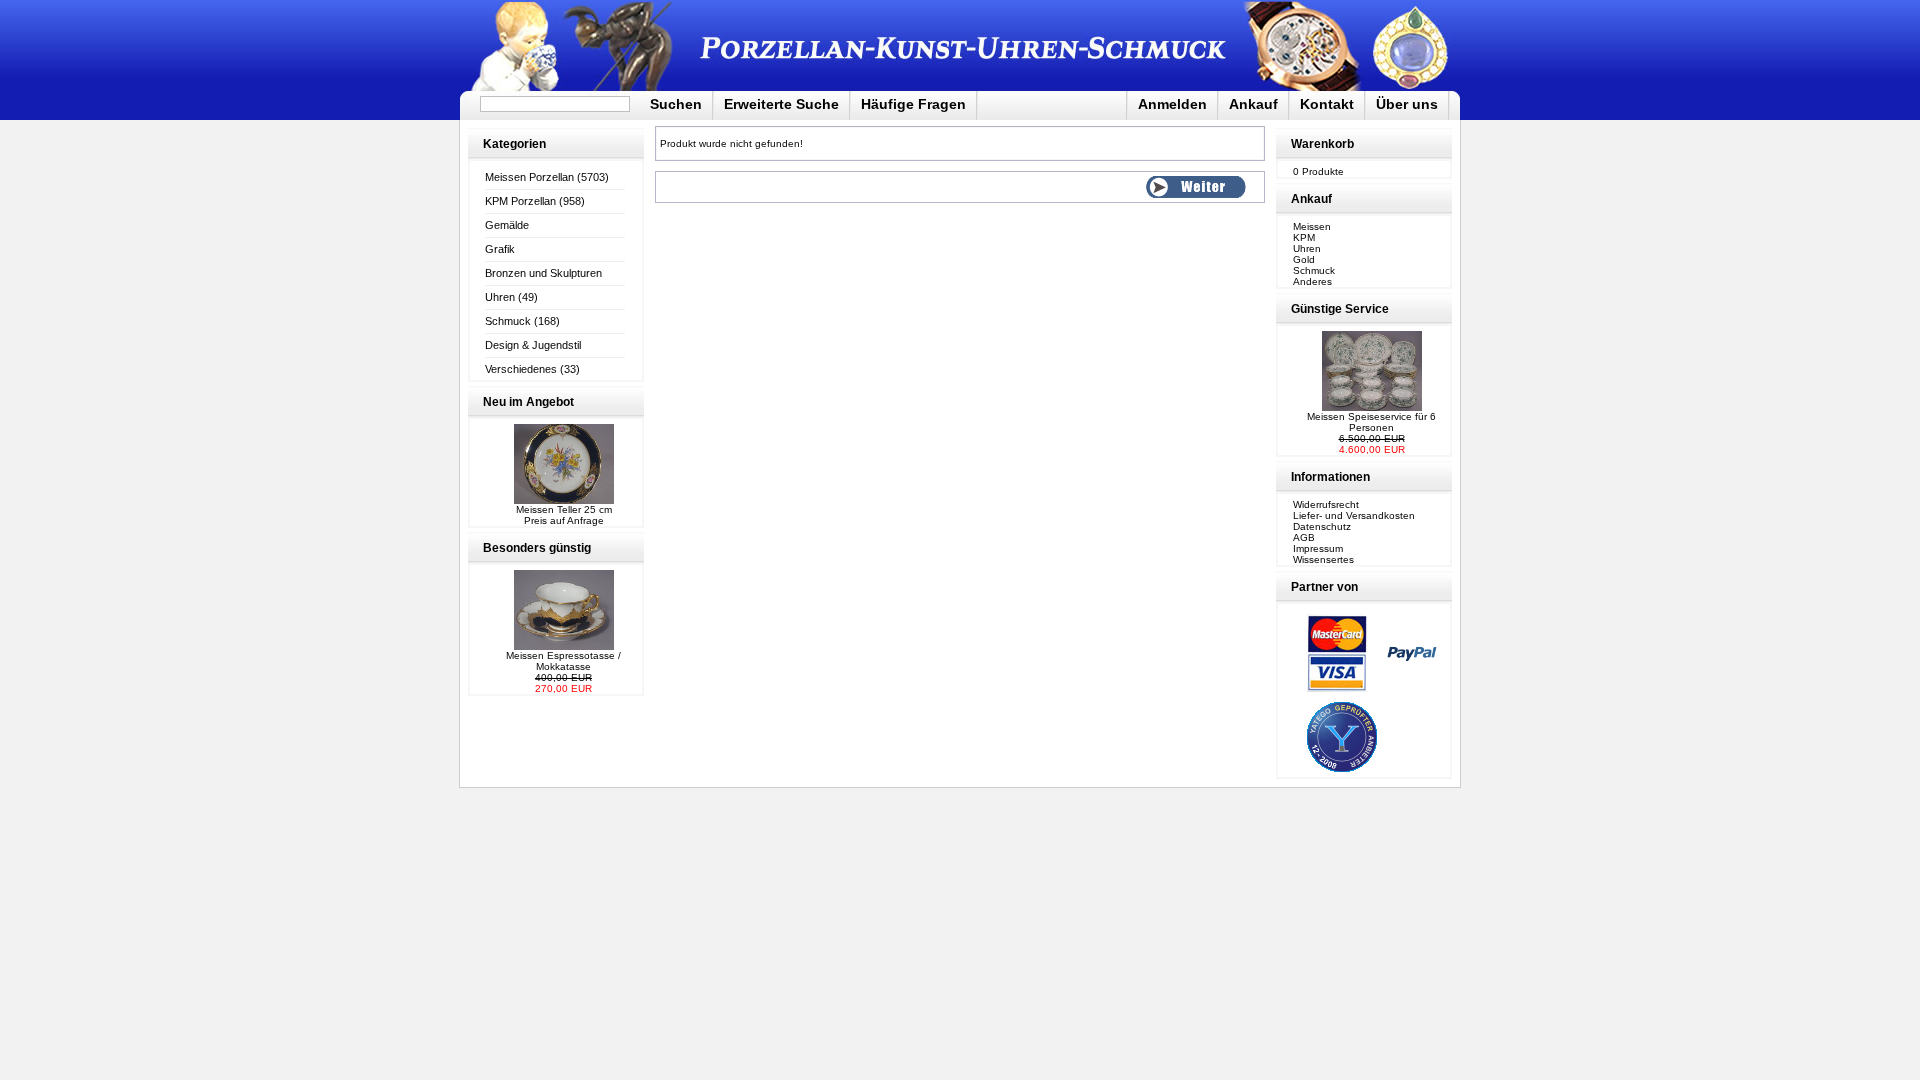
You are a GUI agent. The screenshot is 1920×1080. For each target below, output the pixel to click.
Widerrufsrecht (1326, 504)
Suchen (676, 104)
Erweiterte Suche (781, 104)
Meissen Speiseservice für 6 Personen (1371, 422)
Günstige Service (1340, 309)
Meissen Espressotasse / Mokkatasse (563, 661)
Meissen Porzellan (529, 177)
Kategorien (514, 144)
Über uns (1407, 104)
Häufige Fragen (913, 104)
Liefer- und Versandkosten (1354, 515)
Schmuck (508, 321)
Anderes (1312, 281)
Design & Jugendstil (533, 345)
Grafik (500, 249)
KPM (1304, 237)
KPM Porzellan (520, 201)
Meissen (1312, 226)
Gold (1304, 259)
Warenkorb (1322, 144)
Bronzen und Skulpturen (543, 273)
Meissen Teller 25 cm (564, 509)
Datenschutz (1322, 526)
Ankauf (1253, 104)
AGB (1304, 537)
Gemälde (507, 225)
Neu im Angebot (528, 402)
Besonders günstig (537, 548)
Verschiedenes (521, 369)
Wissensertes (1323, 559)
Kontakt (1327, 104)
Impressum (1318, 548)
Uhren (500, 297)
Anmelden (1172, 104)
